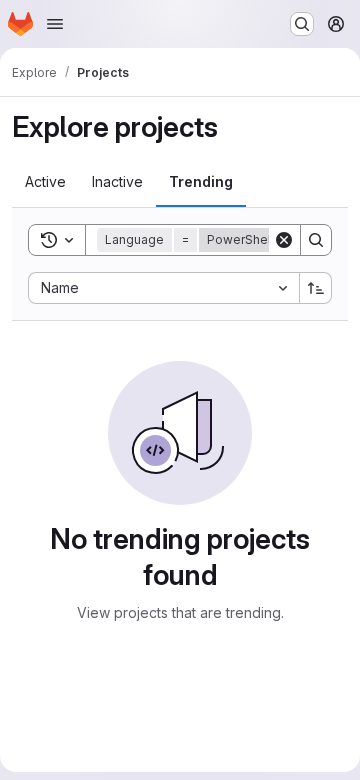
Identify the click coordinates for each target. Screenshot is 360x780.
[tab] (45, 182)
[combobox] (163, 288)
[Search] (316, 240)
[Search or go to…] (302, 24)
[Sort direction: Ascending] (316, 288)
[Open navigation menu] (55, 24)
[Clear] (284, 240)
